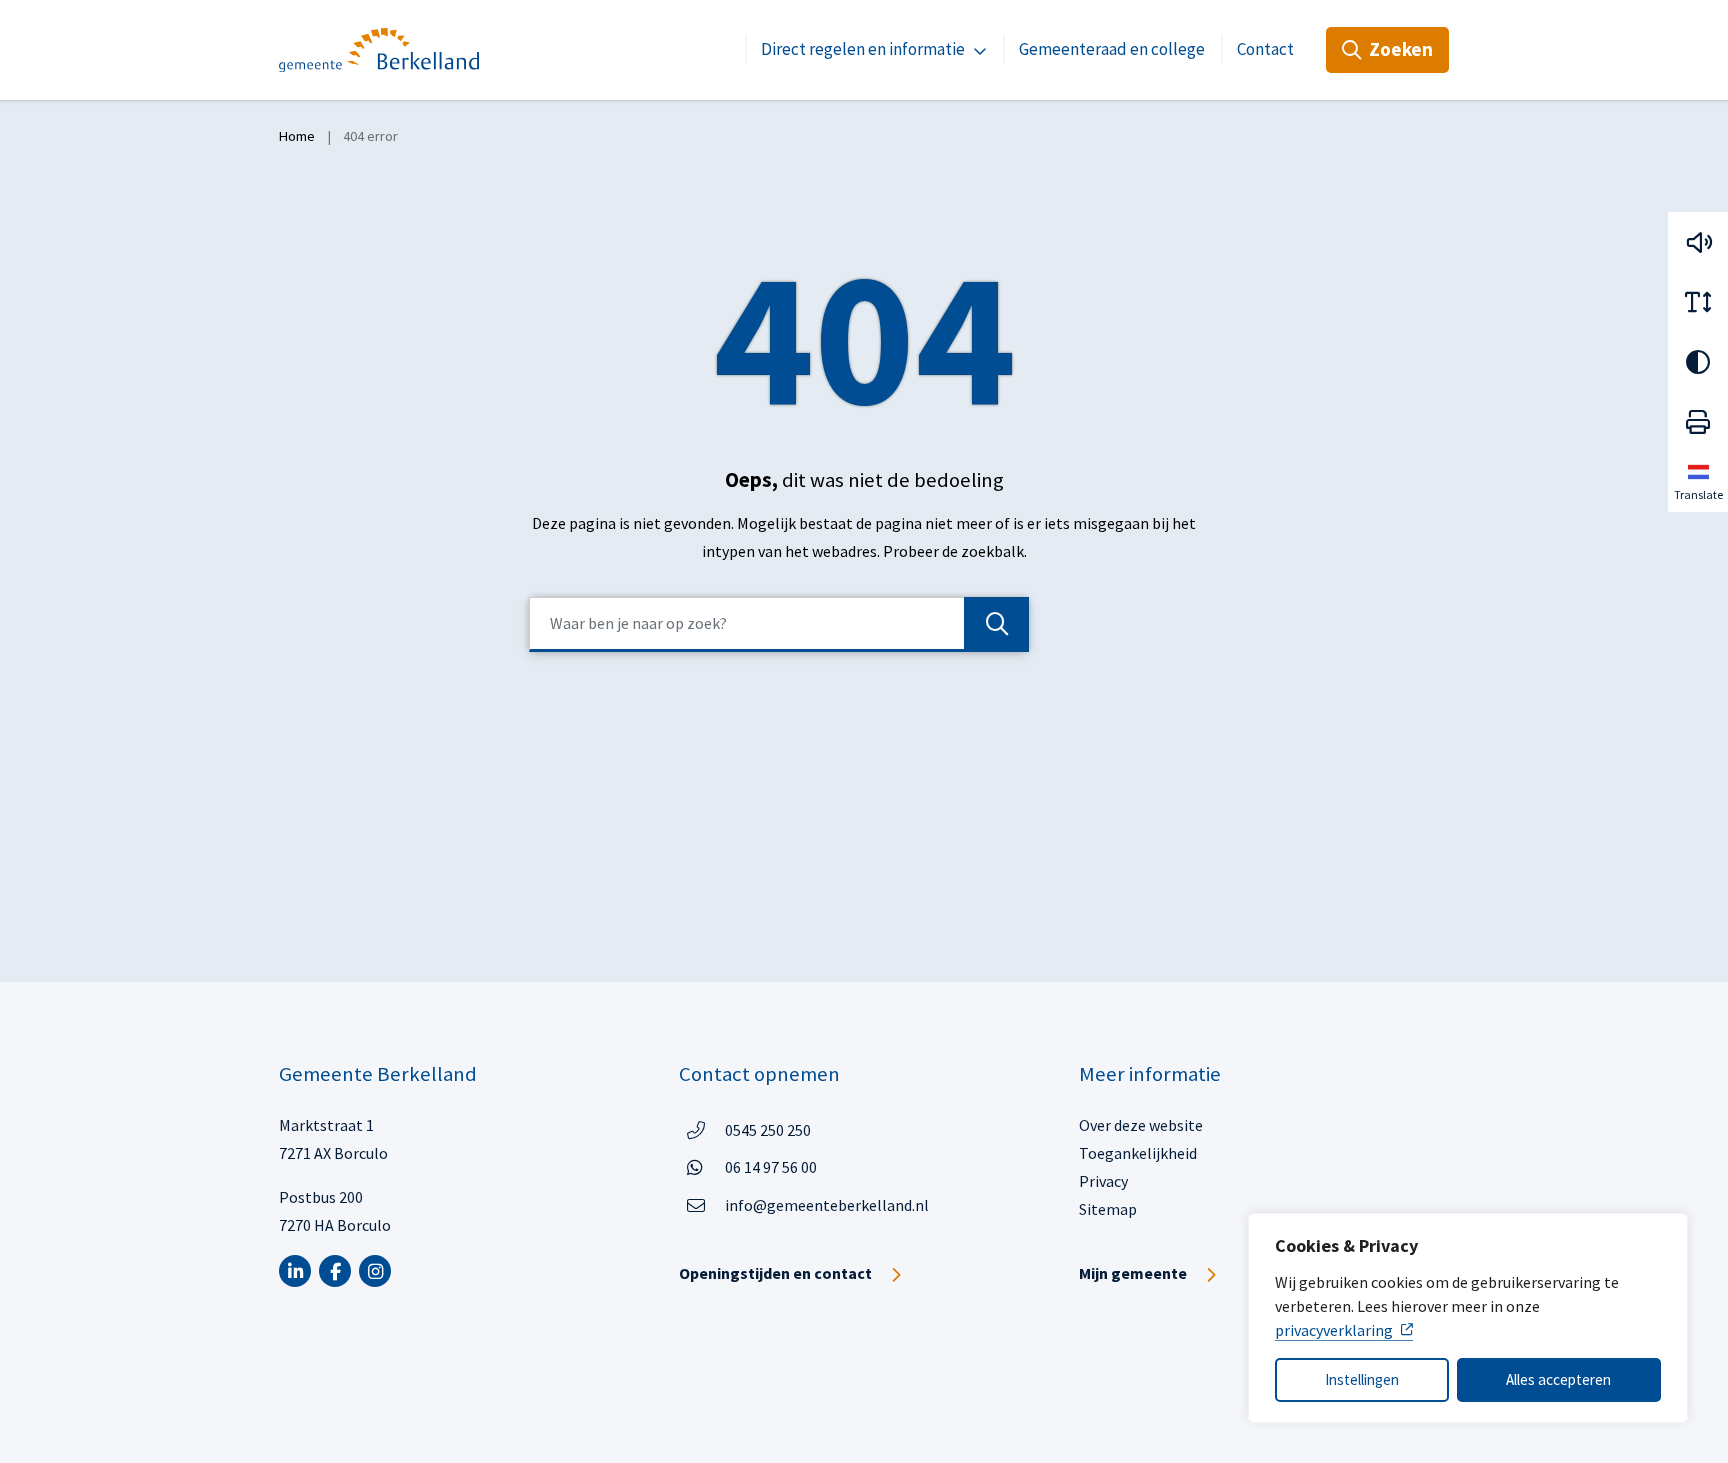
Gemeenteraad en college (1112, 49)
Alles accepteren (1558, 1379)
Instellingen (1362, 1379)
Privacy (1103, 1181)
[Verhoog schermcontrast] (1698, 362)
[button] (1698, 242)
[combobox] (779, 624)
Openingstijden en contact (775, 1273)
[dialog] (1468, 1318)
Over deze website (1141, 1125)
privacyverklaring (1334, 1330)
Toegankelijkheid (1138, 1153)
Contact (1265, 49)
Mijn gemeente (1133, 1273)
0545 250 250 (768, 1129)
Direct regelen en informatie (863, 49)
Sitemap (1108, 1209)
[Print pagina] (1698, 422)
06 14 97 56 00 (771, 1166)
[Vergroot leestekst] (1698, 302)
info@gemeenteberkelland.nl (827, 1205)
